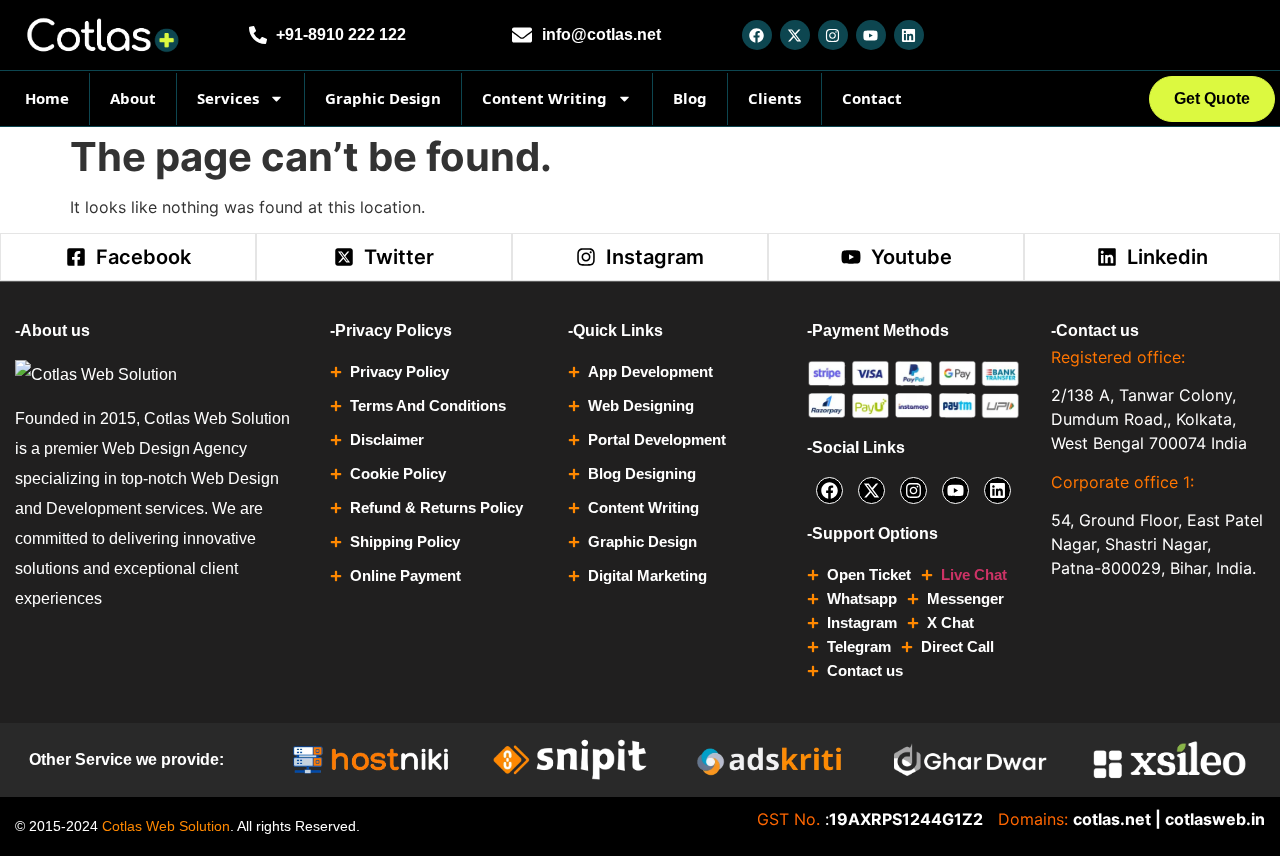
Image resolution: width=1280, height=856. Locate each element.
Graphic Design (383, 98)
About (133, 98)
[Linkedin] (909, 35)
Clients (774, 98)
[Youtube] (871, 35)
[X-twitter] (795, 35)
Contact (872, 98)
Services (228, 98)
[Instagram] (833, 35)
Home (47, 98)
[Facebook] (757, 35)
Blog (690, 98)
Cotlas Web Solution (166, 826)
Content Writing (544, 98)
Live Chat (974, 574)
